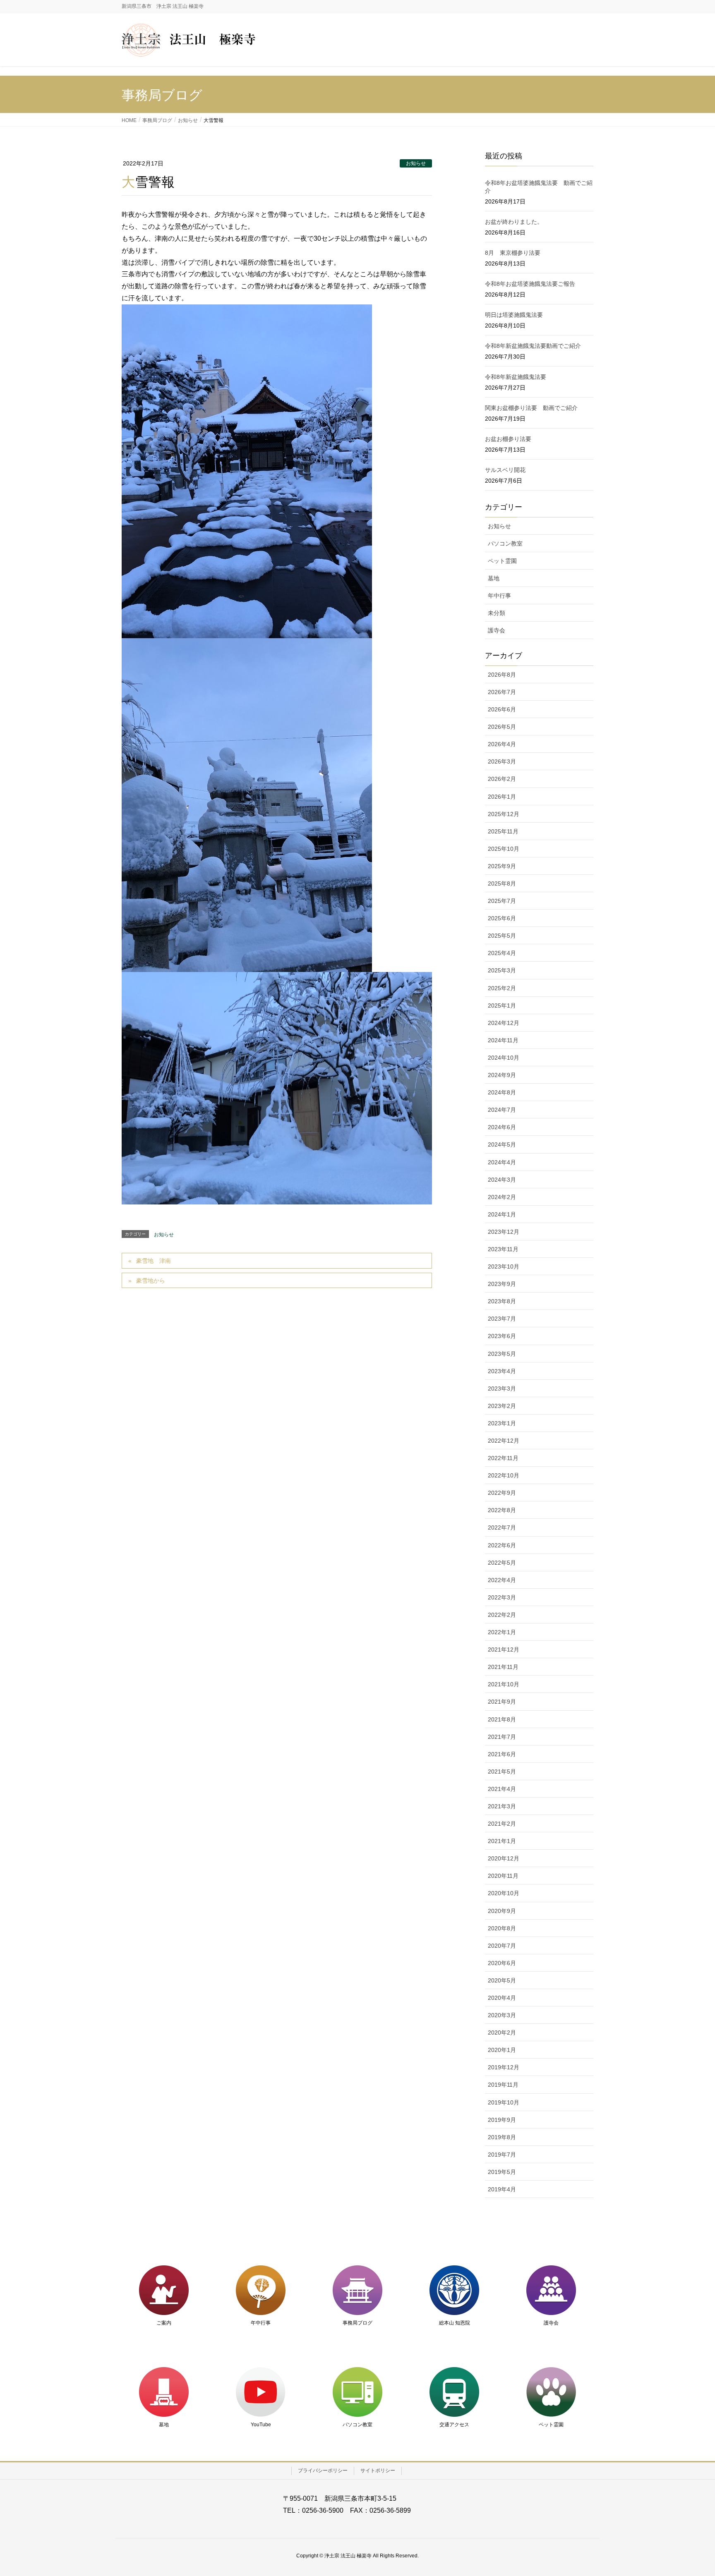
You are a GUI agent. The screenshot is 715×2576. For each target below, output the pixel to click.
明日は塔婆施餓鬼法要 (514, 315)
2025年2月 (502, 988)
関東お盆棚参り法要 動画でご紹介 (531, 408)
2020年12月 (504, 1858)
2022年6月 (502, 1545)
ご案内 (164, 2323)
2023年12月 (504, 1232)
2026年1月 (502, 797)
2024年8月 (502, 1092)
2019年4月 (502, 2189)
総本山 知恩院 (455, 2323)
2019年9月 (502, 2120)
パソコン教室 (505, 543)
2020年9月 (502, 1911)
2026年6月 (502, 709)
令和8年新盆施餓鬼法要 (516, 377)
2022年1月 (502, 1632)
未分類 (497, 613)
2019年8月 (502, 2137)
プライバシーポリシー (323, 2471)
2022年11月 (503, 1458)
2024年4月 (502, 1162)
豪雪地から (151, 1281)
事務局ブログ (357, 2323)
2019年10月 (504, 2102)
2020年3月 (502, 2015)
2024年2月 (502, 1197)
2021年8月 (502, 1719)
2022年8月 (502, 1510)
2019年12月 (504, 2067)
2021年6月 (502, 1754)
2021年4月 (502, 1789)
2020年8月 (502, 1928)
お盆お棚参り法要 (508, 439)
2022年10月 (504, 1475)
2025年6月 (502, 918)
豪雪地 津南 (154, 1261)
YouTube (261, 2425)
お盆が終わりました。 (514, 222)
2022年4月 (502, 1580)
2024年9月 (502, 1075)
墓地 (494, 578)
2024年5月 (502, 1144)
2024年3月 (502, 1180)
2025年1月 (502, 1006)
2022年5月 (502, 1563)
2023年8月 (502, 1301)
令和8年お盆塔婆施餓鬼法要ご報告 (530, 284)
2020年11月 (503, 1876)
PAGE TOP (691, 2491)
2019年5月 (502, 2172)
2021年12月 (504, 1650)
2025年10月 (504, 849)
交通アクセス (454, 2425)
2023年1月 (502, 1423)
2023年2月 (502, 1406)
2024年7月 (502, 1110)
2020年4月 (502, 1998)
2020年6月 (502, 1963)
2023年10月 (504, 1266)
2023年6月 (502, 1336)
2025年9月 (502, 866)
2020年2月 (502, 2033)
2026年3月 (502, 761)
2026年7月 (502, 692)
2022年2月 (502, 1615)
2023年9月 (502, 1284)
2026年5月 (502, 727)
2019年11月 (503, 2085)
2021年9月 (502, 1702)
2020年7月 (502, 1946)
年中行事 (499, 596)
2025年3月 (502, 970)
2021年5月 (502, 1772)
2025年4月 (502, 953)
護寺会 (497, 630)
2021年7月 (502, 1737)
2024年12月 (504, 1023)
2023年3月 (502, 1389)
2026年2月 (502, 779)
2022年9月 (502, 1493)
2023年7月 (502, 1319)
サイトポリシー (378, 2471)
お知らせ (416, 163)
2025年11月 (503, 831)
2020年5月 (502, 1980)
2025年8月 (502, 883)
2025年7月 (502, 901)
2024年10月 (504, 1058)
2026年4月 (502, 744)
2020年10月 (504, 1893)
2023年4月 (502, 1371)
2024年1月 (502, 1214)
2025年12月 (504, 814)
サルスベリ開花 (505, 470)
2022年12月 (504, 1441)
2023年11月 (503, 1249)
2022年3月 (502, 1597)
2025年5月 (502, 936)
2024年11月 (503, 1040)
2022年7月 (502, 1527)
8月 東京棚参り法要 (513, 253)
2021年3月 (502, 1806)
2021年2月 (502, 1824)
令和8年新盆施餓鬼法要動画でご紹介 (533, 346)
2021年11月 (503, 1667)
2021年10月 (504, 1684)
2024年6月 (502, 1127)
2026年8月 (502, 675)
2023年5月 (502, 1354)
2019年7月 (502, 2155)
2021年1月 (502, 1841)
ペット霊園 (502, 561)
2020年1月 (502, 2050)
